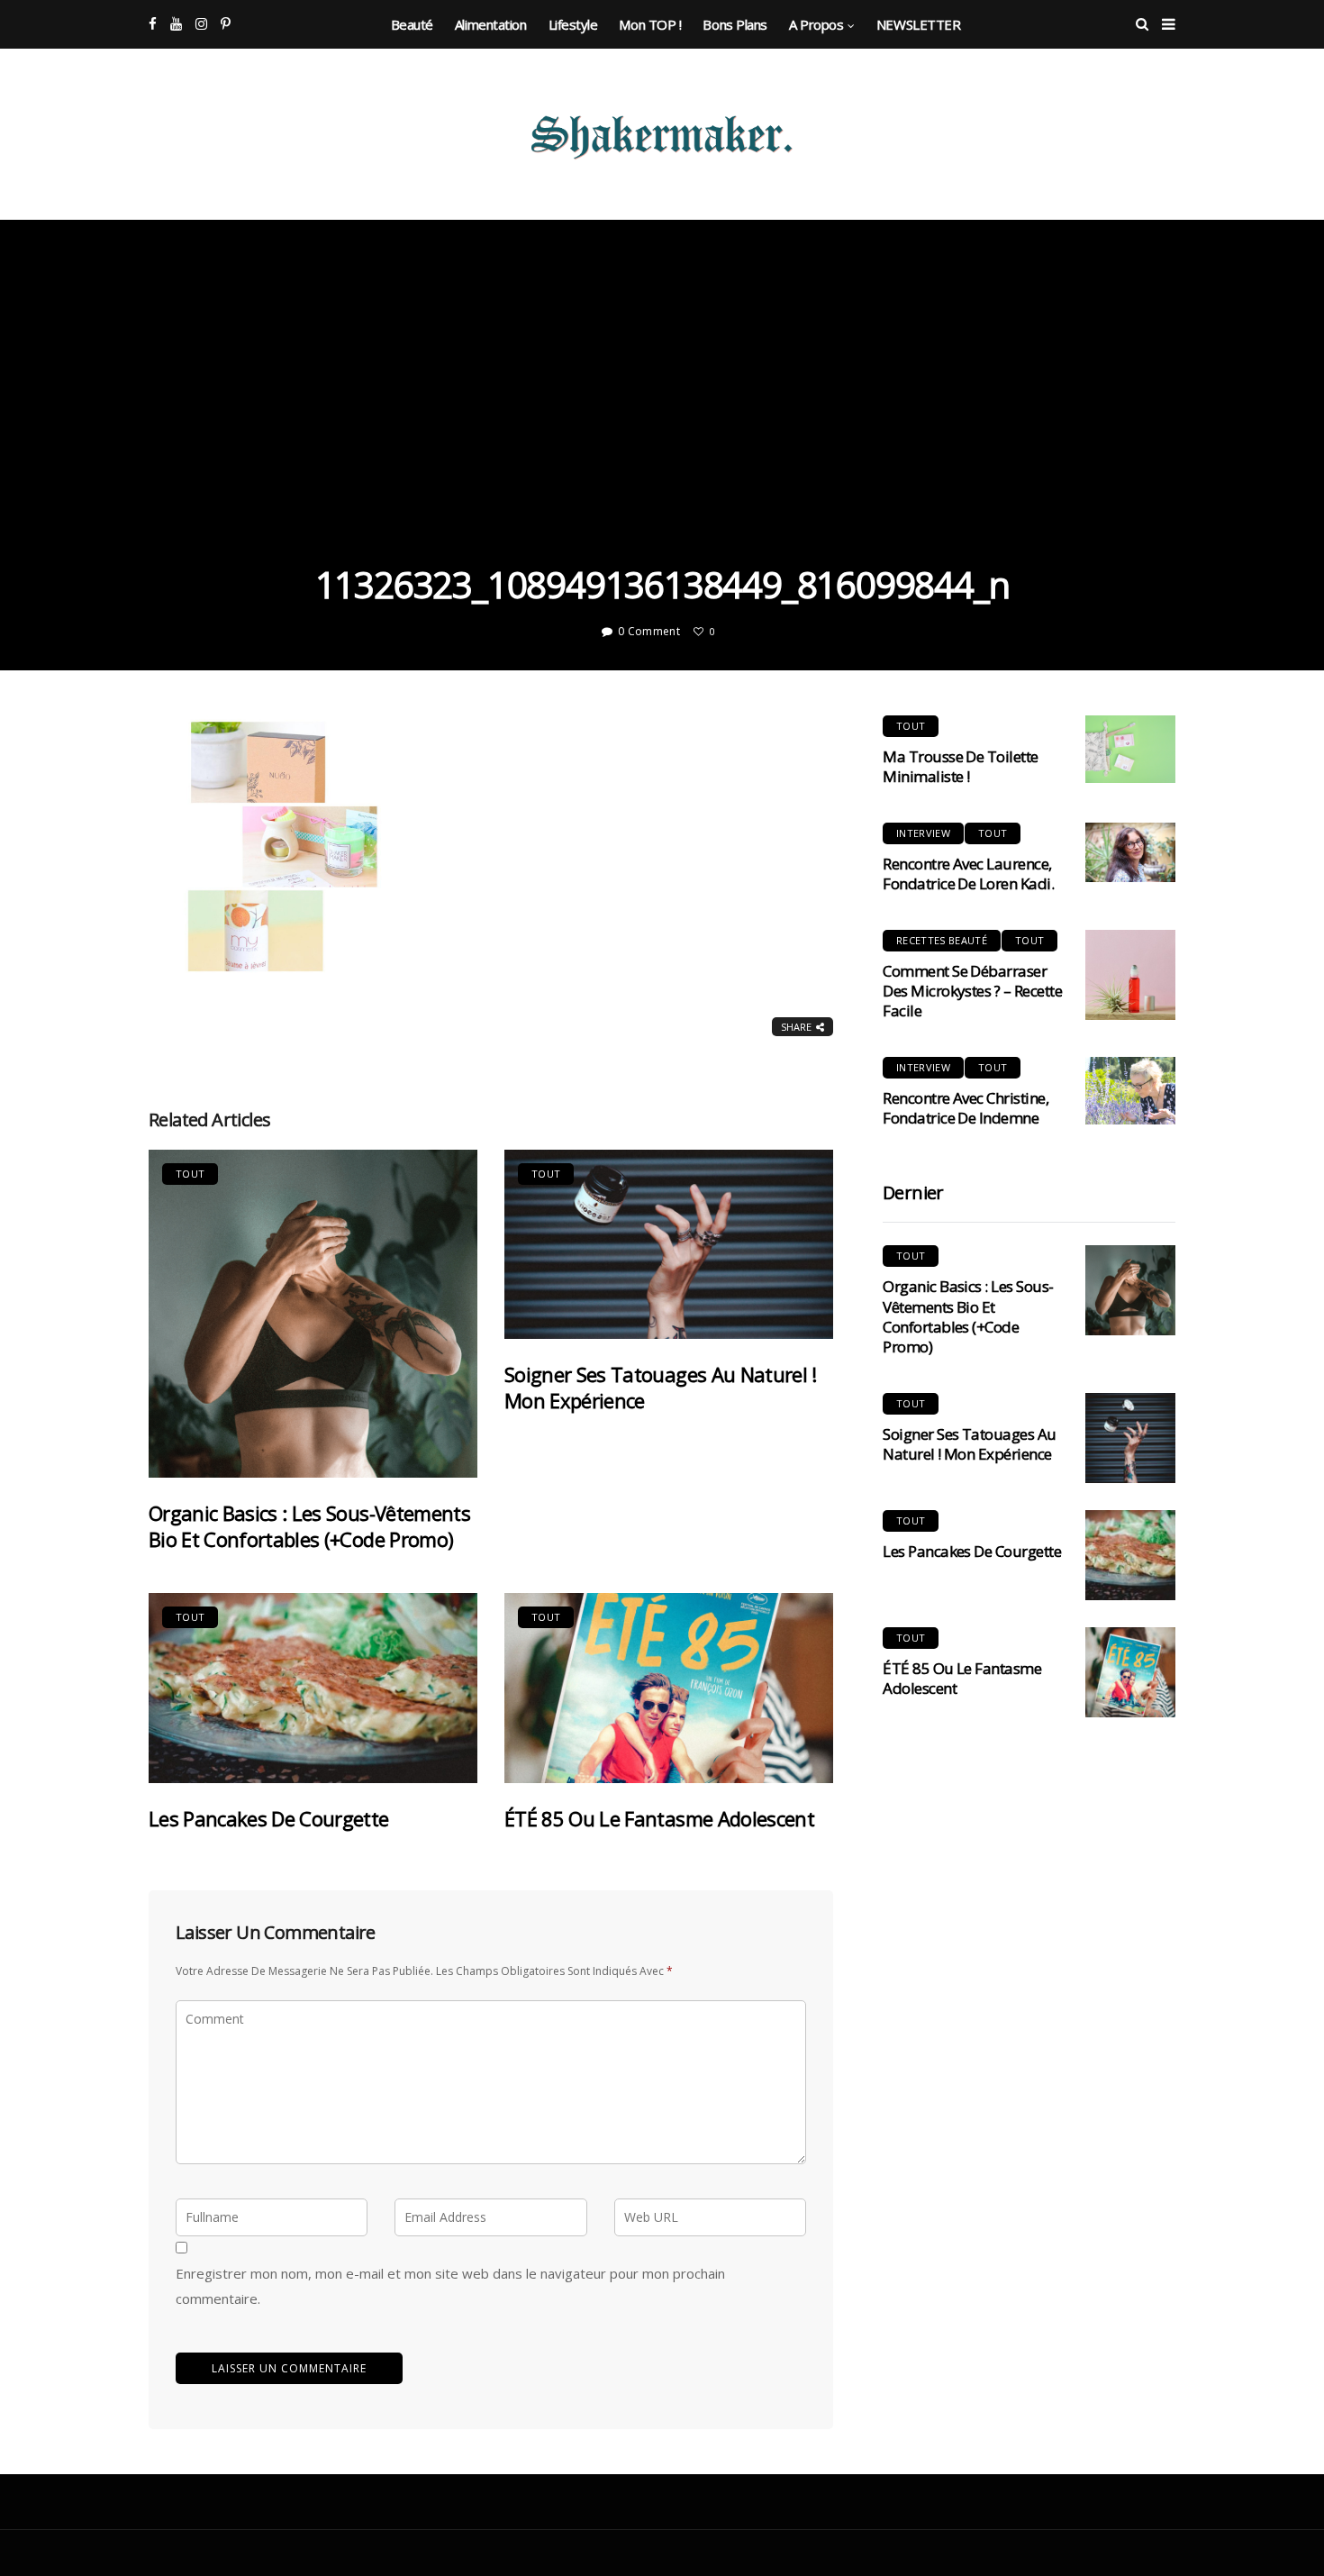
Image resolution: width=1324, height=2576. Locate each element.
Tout (190, 1174)
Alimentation (491, 24)
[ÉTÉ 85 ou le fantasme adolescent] (669, 1688)
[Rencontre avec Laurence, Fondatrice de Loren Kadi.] (1130, 853)
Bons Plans (735, 24)
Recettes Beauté (942, 940)
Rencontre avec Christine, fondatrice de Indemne (966, 1108)
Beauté (412, 24)
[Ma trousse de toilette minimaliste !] (1130, 749)
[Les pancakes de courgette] (313, 1688)
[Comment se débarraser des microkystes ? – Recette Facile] (1130, 975)
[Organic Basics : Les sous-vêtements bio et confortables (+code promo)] (313, 1314)
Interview (923, 833)
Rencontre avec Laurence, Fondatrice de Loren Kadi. (968, 874)
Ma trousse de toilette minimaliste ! (961, 766)
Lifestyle (573, 24)
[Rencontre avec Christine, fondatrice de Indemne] (1130, 1091)
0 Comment (649, 631)
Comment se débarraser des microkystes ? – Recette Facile (972, 991)
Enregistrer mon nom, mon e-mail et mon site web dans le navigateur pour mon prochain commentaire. (450, 2286)
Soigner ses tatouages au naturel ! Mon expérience (661, 1387)
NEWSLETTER (919, 24)
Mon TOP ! (650, 24)
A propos (816, 24)
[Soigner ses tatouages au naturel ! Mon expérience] (669, 1245)
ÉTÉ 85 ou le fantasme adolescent (659, 1818)
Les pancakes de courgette (269, 1818)
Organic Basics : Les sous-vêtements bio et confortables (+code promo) (309, 1526)
